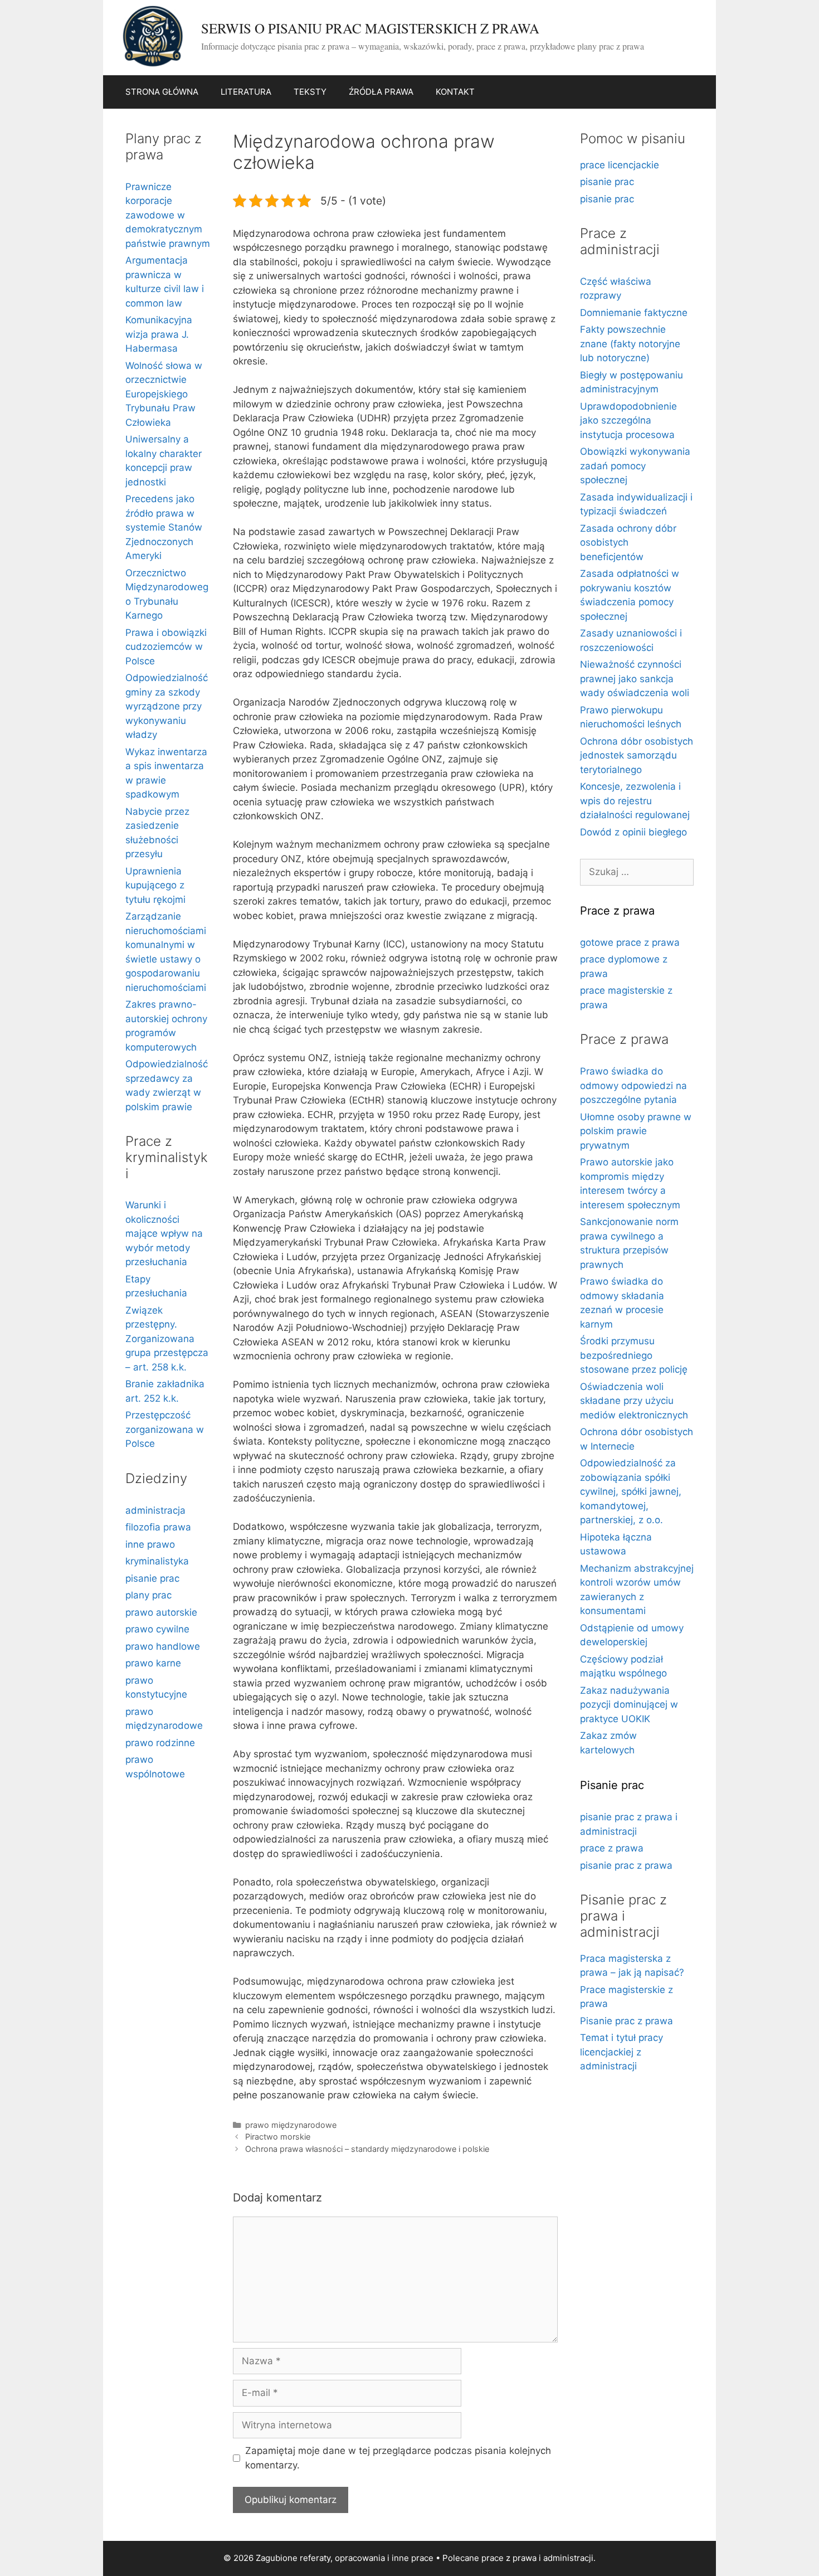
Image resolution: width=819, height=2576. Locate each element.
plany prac (148, 1595)
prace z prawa (612, 1848)
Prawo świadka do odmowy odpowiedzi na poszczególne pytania (633, 1085)
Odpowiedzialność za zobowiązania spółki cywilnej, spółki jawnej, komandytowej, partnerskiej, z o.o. (631, 1491)
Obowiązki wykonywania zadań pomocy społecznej (635, 466)
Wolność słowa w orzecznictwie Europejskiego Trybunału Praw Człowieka (164, 394)
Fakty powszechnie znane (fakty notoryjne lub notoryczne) (630, 344)
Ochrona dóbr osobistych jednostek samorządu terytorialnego (637, 755)
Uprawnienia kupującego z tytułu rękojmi (155, 885)
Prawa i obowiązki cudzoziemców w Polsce (166, 647)
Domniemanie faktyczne (634, 313)
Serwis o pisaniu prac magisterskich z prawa (370, 28)
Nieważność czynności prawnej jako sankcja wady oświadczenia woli (635, 679)
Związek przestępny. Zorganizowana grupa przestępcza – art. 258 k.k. (167, 1339)
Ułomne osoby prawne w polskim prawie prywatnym (636, 1131)
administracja (155, 1510)
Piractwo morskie (278, 2137)
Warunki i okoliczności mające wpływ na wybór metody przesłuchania (164, 1233)
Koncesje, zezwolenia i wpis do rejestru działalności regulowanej (635, 801)
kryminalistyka (157, 1561)
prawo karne (153, 1663)
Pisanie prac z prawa (627, 2021)
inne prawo (150, 1544)
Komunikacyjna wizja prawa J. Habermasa (159, 334)
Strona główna (162, 92)
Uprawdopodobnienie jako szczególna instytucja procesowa (628, 421)
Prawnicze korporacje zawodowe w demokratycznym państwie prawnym (168, 215)
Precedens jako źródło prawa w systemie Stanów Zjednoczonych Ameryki (164, 527)
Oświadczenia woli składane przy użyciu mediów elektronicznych (634, 1401)
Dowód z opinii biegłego (633, 832)
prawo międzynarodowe (291, 2125)
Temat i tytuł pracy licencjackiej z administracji (621, 2052)
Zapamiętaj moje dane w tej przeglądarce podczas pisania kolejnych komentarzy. (398, 2458)
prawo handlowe (163, 1646)
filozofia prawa (158, 1527)
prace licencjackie (620, 165)
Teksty (310, 92)
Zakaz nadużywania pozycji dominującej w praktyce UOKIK (629, 1705)
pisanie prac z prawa (626, 1865)
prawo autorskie (161, 1612)
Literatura (246, 92)
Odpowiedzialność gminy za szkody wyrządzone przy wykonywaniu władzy (167, 706)
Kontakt (455, 92)
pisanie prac (152, 1578)
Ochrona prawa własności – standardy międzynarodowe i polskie (367, 2149)
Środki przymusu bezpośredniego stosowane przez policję (634, 1355)
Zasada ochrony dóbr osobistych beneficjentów (628, 543)
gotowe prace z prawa (630, 942)
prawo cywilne (157, 1629)
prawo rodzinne (160, 1743)
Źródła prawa (381, 92)
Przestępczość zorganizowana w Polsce (165, 1429)
